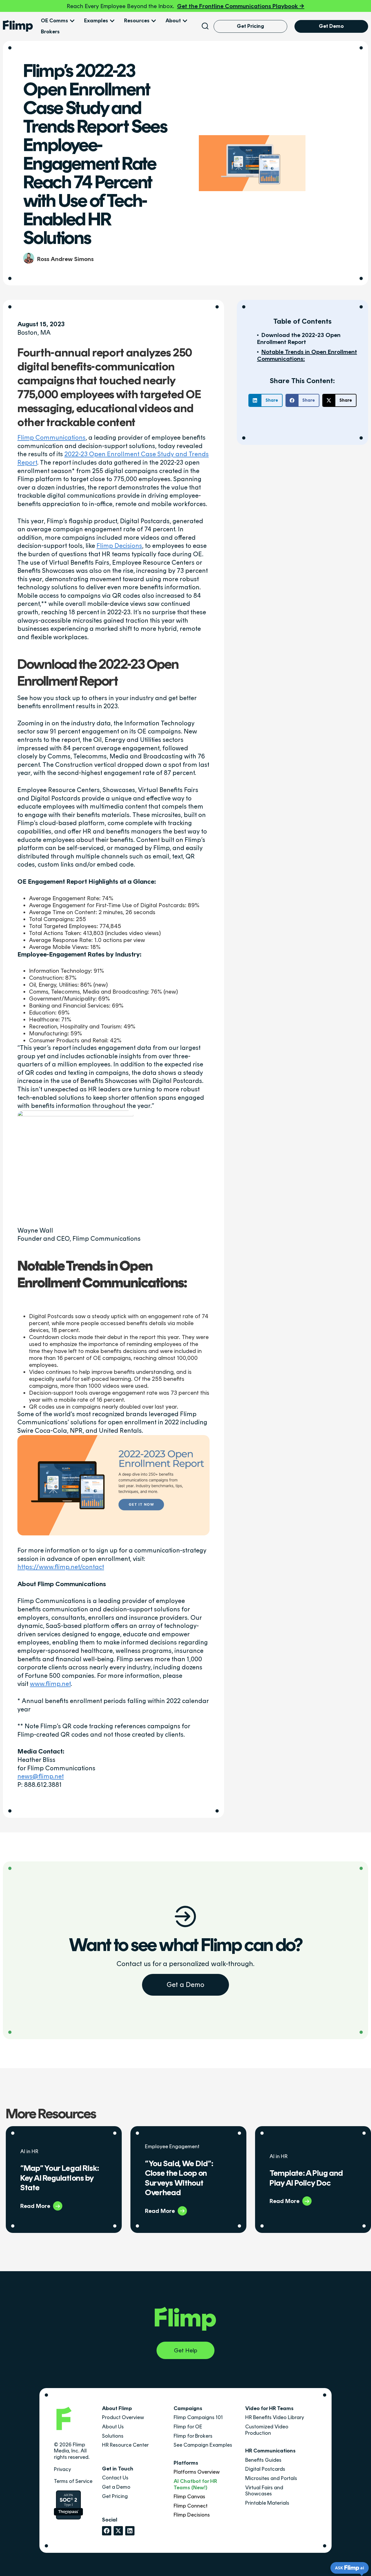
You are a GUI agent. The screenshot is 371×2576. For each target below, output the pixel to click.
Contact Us (115, 2478)
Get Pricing (115, 2496)
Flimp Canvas (189, 2497)
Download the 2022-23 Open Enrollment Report (299, 338)
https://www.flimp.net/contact (61, 1567)
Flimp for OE (188, 2427)
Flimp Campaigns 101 (198, 2417)
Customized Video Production (267, 2430)
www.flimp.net (50, 1684)
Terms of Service (73, 2481)
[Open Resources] (154, 21)
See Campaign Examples (203, 2445)
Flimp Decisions (119, 546)
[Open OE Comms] (72, 21)
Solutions (113, 2436)
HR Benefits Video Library (275, 2417)
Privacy (62, 2469)
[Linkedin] (130, 2531)
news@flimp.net (41, 1776)
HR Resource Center (125, 2445)
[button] (265, 400)
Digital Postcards (265, 2469)
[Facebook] (107, 2531)
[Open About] (185, 21)
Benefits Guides (263, 2460)
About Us (113, 2427)
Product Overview (123, 2417)
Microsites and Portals (271, 2478)
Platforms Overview (197, 2472)
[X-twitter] (118, 2531)
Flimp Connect (191, 2506)
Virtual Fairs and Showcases (264, 2491)
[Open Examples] (112, 21)
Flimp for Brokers (193, 2436)
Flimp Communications (51, 438)
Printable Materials (267, 2503)
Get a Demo (185, 1984)
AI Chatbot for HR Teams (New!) (195, 2484)
